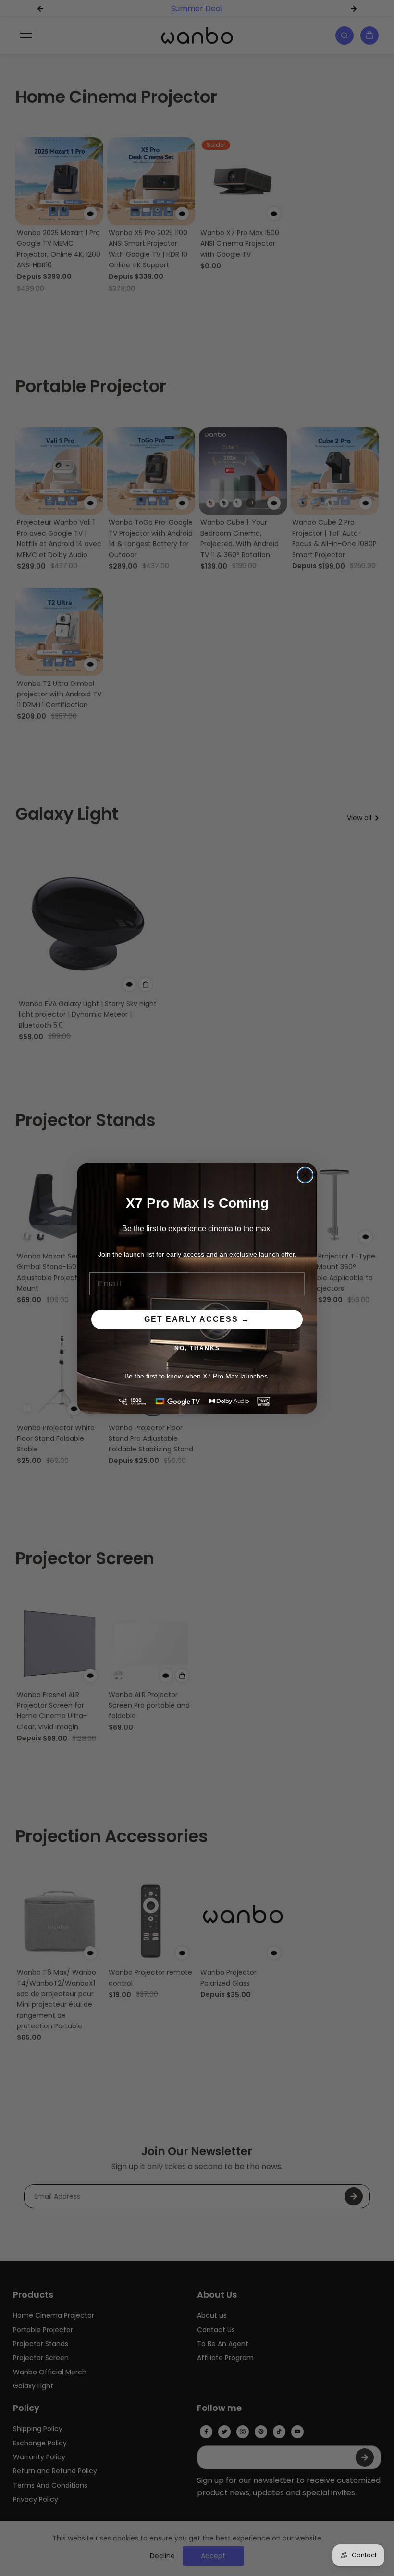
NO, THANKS (197, 1348)
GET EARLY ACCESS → (197, 1319)
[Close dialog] (305, 1175)
